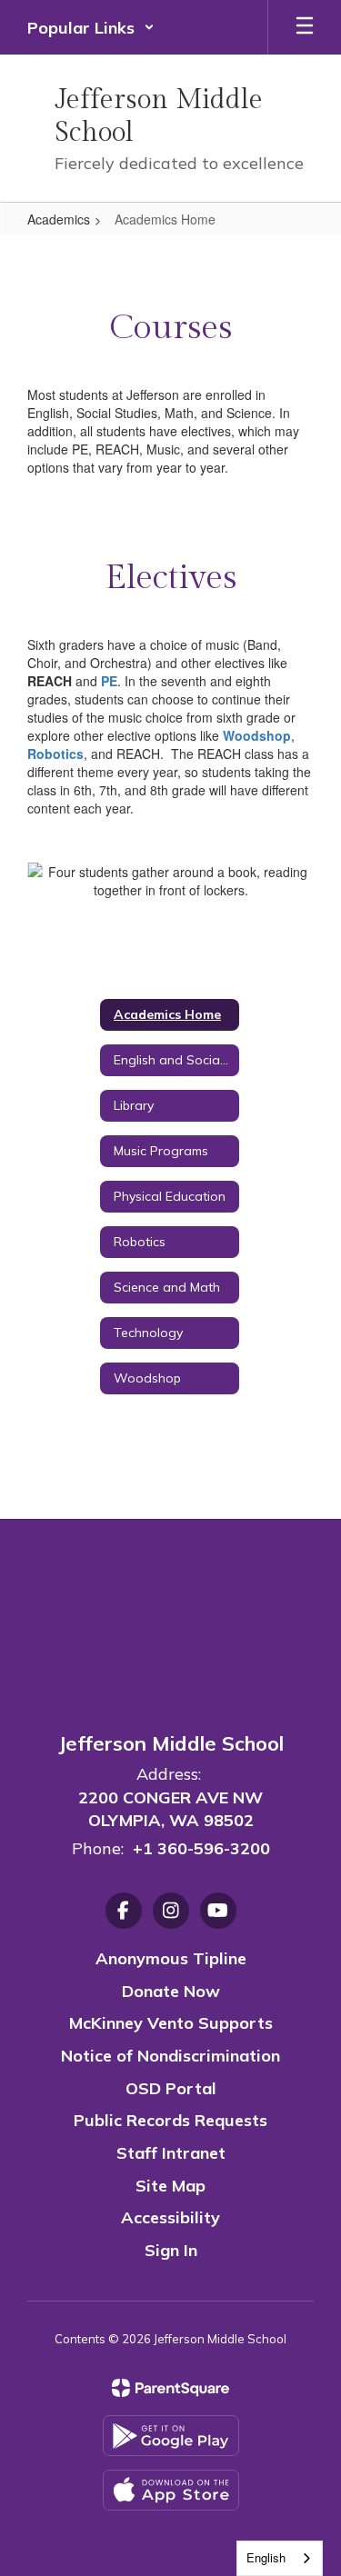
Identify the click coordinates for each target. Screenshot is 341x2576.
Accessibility (170, 2217)
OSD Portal (171, 2088)
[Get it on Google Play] (171, 2436)
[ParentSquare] (170, 2388)
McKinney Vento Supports (171, 2023)
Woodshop (257, 735)
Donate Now (171, 1991)
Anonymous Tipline (171, 1958)
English (266, 2557)
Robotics (55, 754)
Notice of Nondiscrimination (170, 2056)
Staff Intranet (171, 2153)
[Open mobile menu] (305, 27)
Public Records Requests (170, 2120)
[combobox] (280, 2558)
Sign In (171, 2250)
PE (109, 681)
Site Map (170, 2186)
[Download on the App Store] (171, 2490)
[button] (91, 27)
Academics (59, 219)
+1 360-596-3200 (201, 1848)
